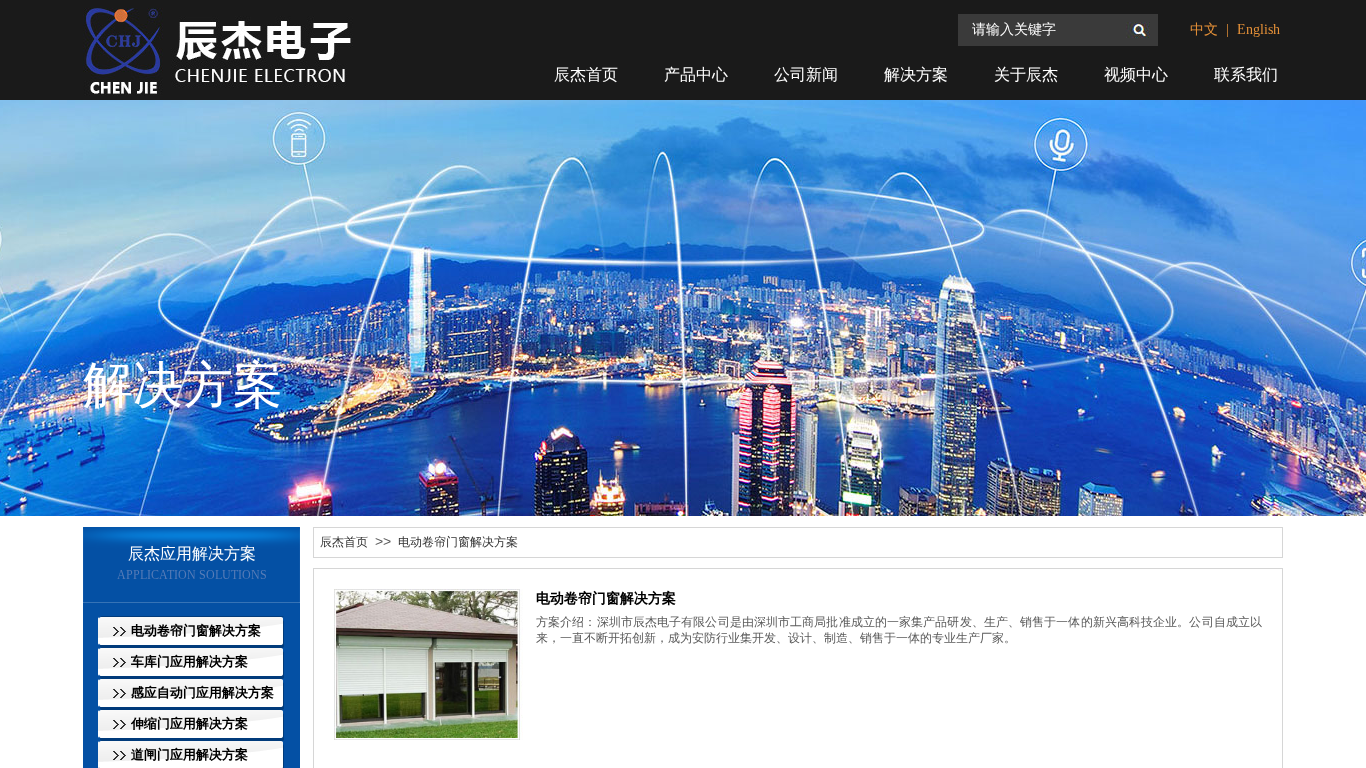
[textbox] (1043, 30)
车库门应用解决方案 (189, 661)
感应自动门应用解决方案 (202, 692)
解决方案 (916, 74)
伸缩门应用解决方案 (189, 723)
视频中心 (1136, 74)
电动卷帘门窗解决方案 (458, 542)
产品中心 (696, 74)
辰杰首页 (344, 542)
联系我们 (1246, 74)
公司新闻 (806, 74)
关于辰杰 (1026, 74)
